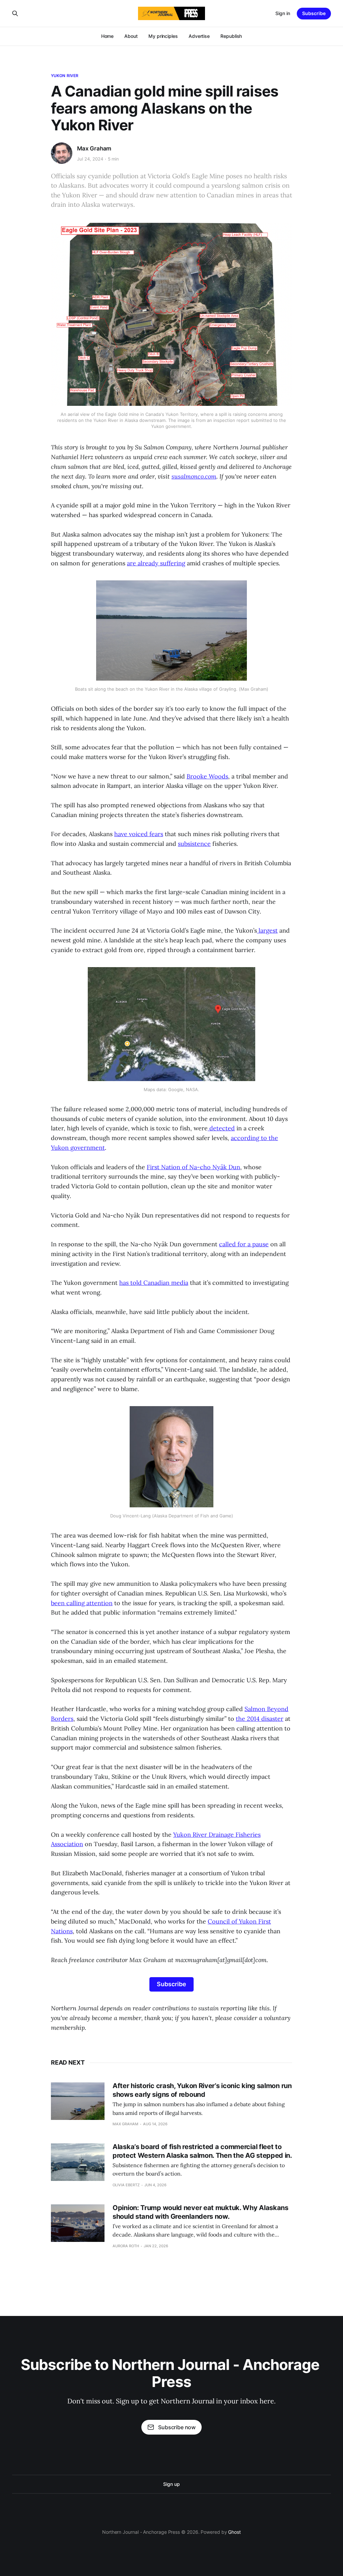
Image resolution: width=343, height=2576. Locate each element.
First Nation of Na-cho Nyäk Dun (193, 1167)
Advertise (199, 36)
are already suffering (156, 563)
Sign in (283, 13)
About (131, 36)
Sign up (171, 2484)
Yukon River (65, 76)
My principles (163, 36)
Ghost (234, 2532)
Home (108, 36)
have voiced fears (139, 834)
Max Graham (94, 148)
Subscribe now (177, 2427)
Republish (231, 36)
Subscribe (314, 13)
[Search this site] (15, 13)
